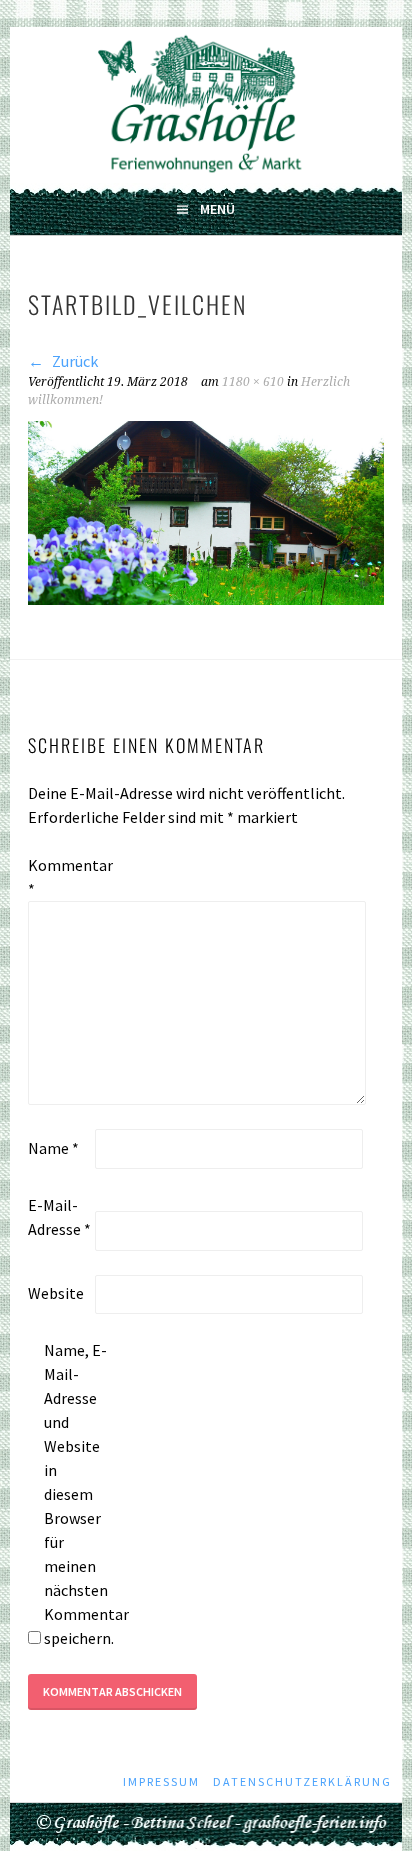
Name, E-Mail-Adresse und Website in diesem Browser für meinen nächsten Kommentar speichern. (76, 1494)
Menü (217, 209)
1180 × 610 (253, 382)
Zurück (73, 361)
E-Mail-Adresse (59, 1217)
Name (53, 1148)
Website (56, 1293)
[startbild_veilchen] (206, 599)
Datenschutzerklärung (302, 1781)
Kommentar (60, 877)
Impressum (161, 1781)
